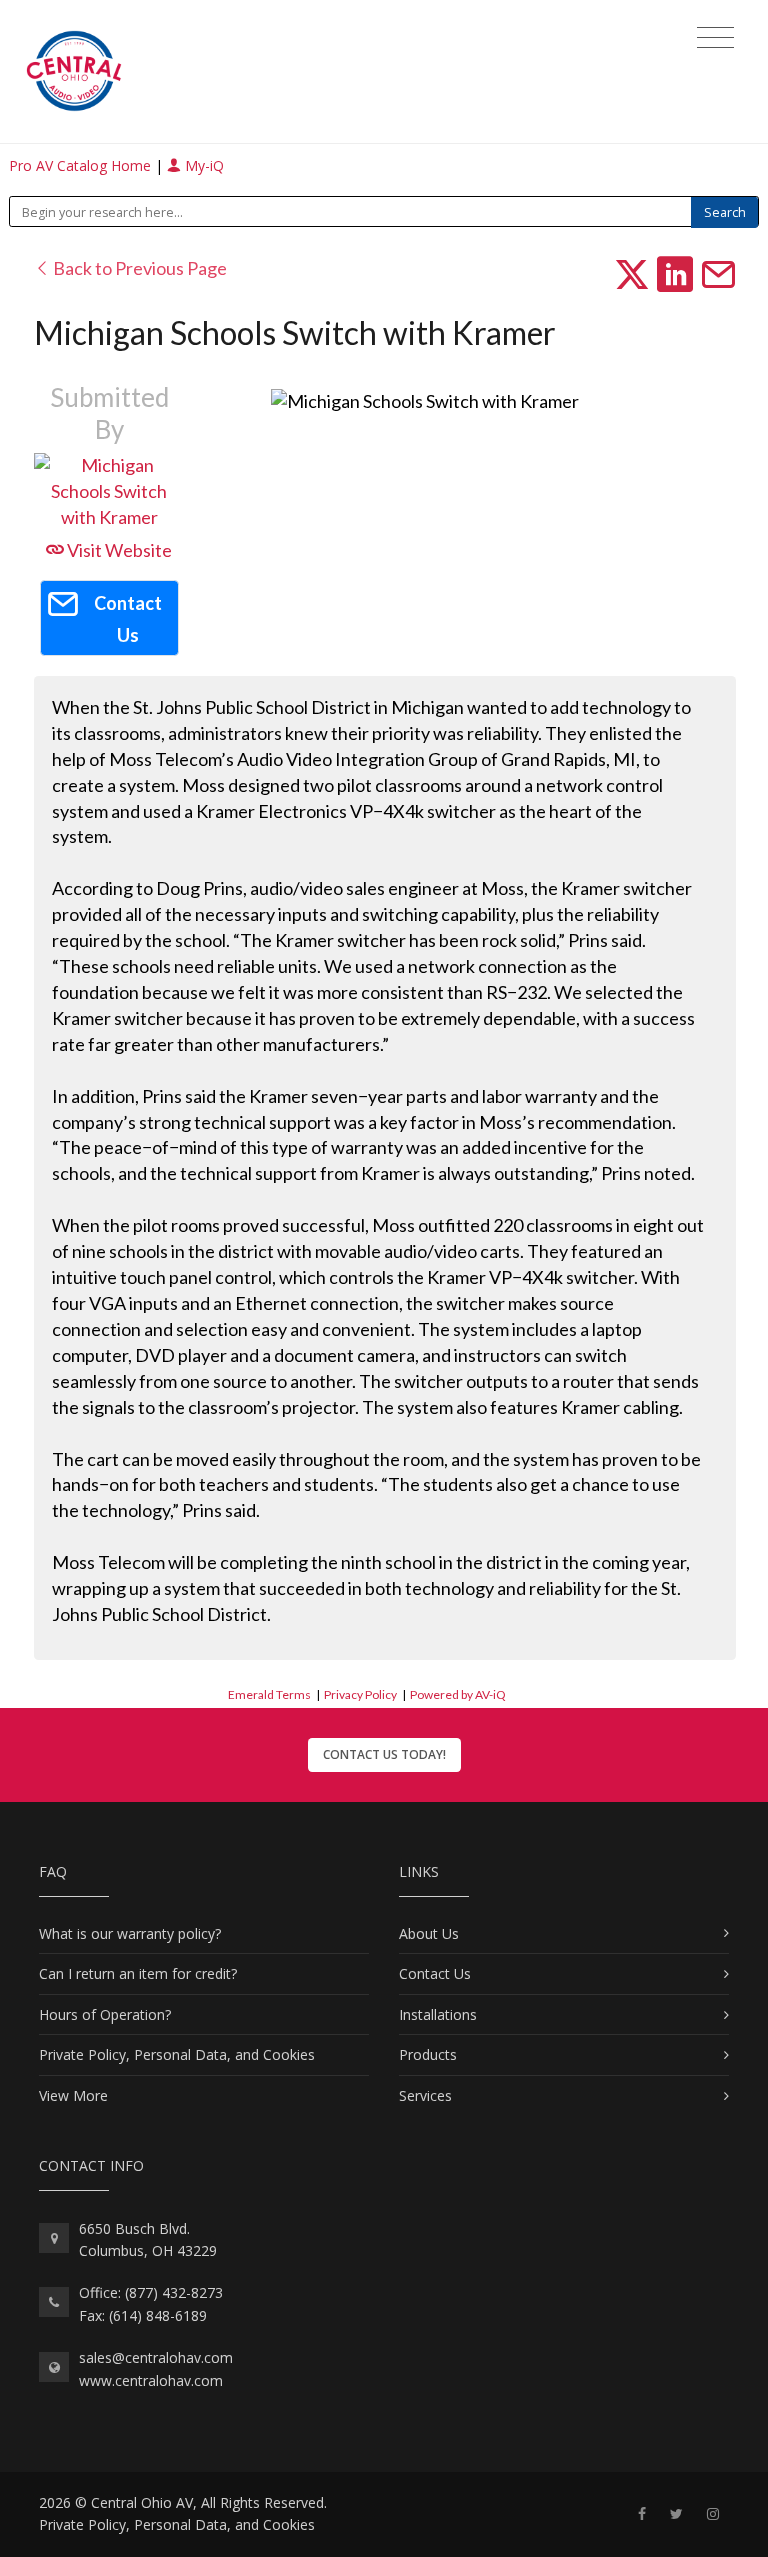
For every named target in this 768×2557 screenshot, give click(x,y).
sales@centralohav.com (156, 2357)
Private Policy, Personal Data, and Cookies (177, 2054)
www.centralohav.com (151, 2380)
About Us (429, 1933)
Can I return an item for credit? (138, 1973)
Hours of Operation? (105, 2014)
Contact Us (435, 1973)
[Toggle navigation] (715, 38)
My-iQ (202, 165)
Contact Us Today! (384, 1754)
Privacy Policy (360, 1694)
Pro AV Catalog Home (82, 165)
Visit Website (118, 550)
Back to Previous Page (138, 268)
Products (428, 2054)
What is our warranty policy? (130, 1933)
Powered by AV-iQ (458, 1694)
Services (425, 2095)
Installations (438, 2014)
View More (73, 2095)
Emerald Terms (269, 1694)
